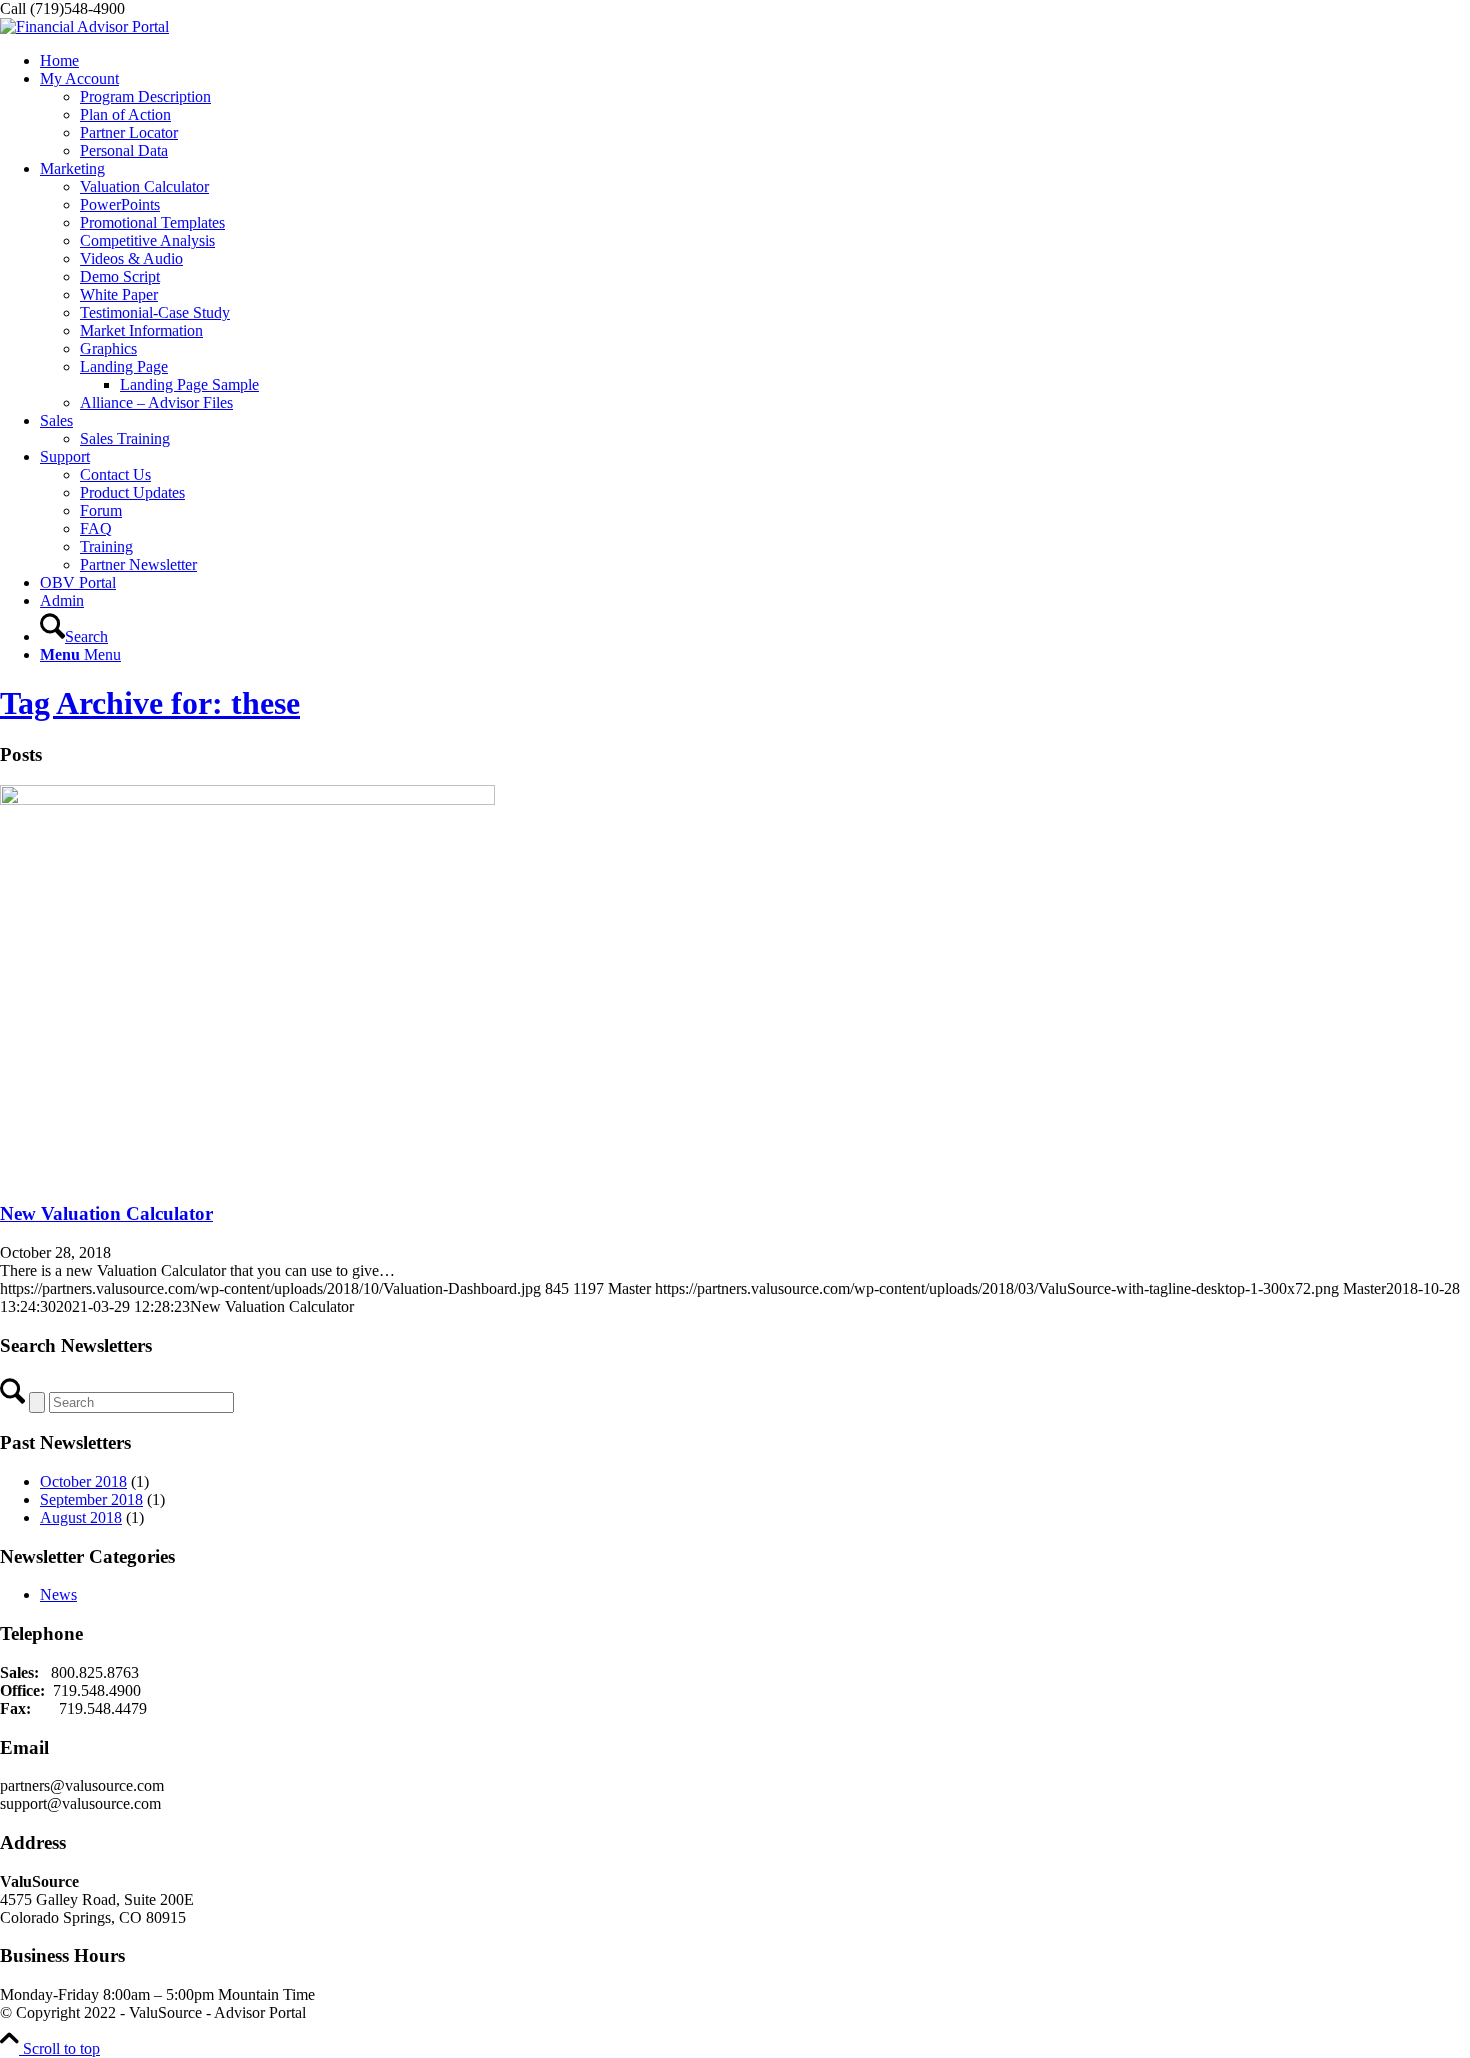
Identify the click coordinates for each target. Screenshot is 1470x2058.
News (58, 1594)
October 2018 (83, 1481)
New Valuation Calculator (106, 1213)
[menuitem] (755, 61)
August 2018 (81, 1517)
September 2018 (91, 1499)
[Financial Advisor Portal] (84, 26)
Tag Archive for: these (150, 703)
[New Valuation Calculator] (247, 799)
